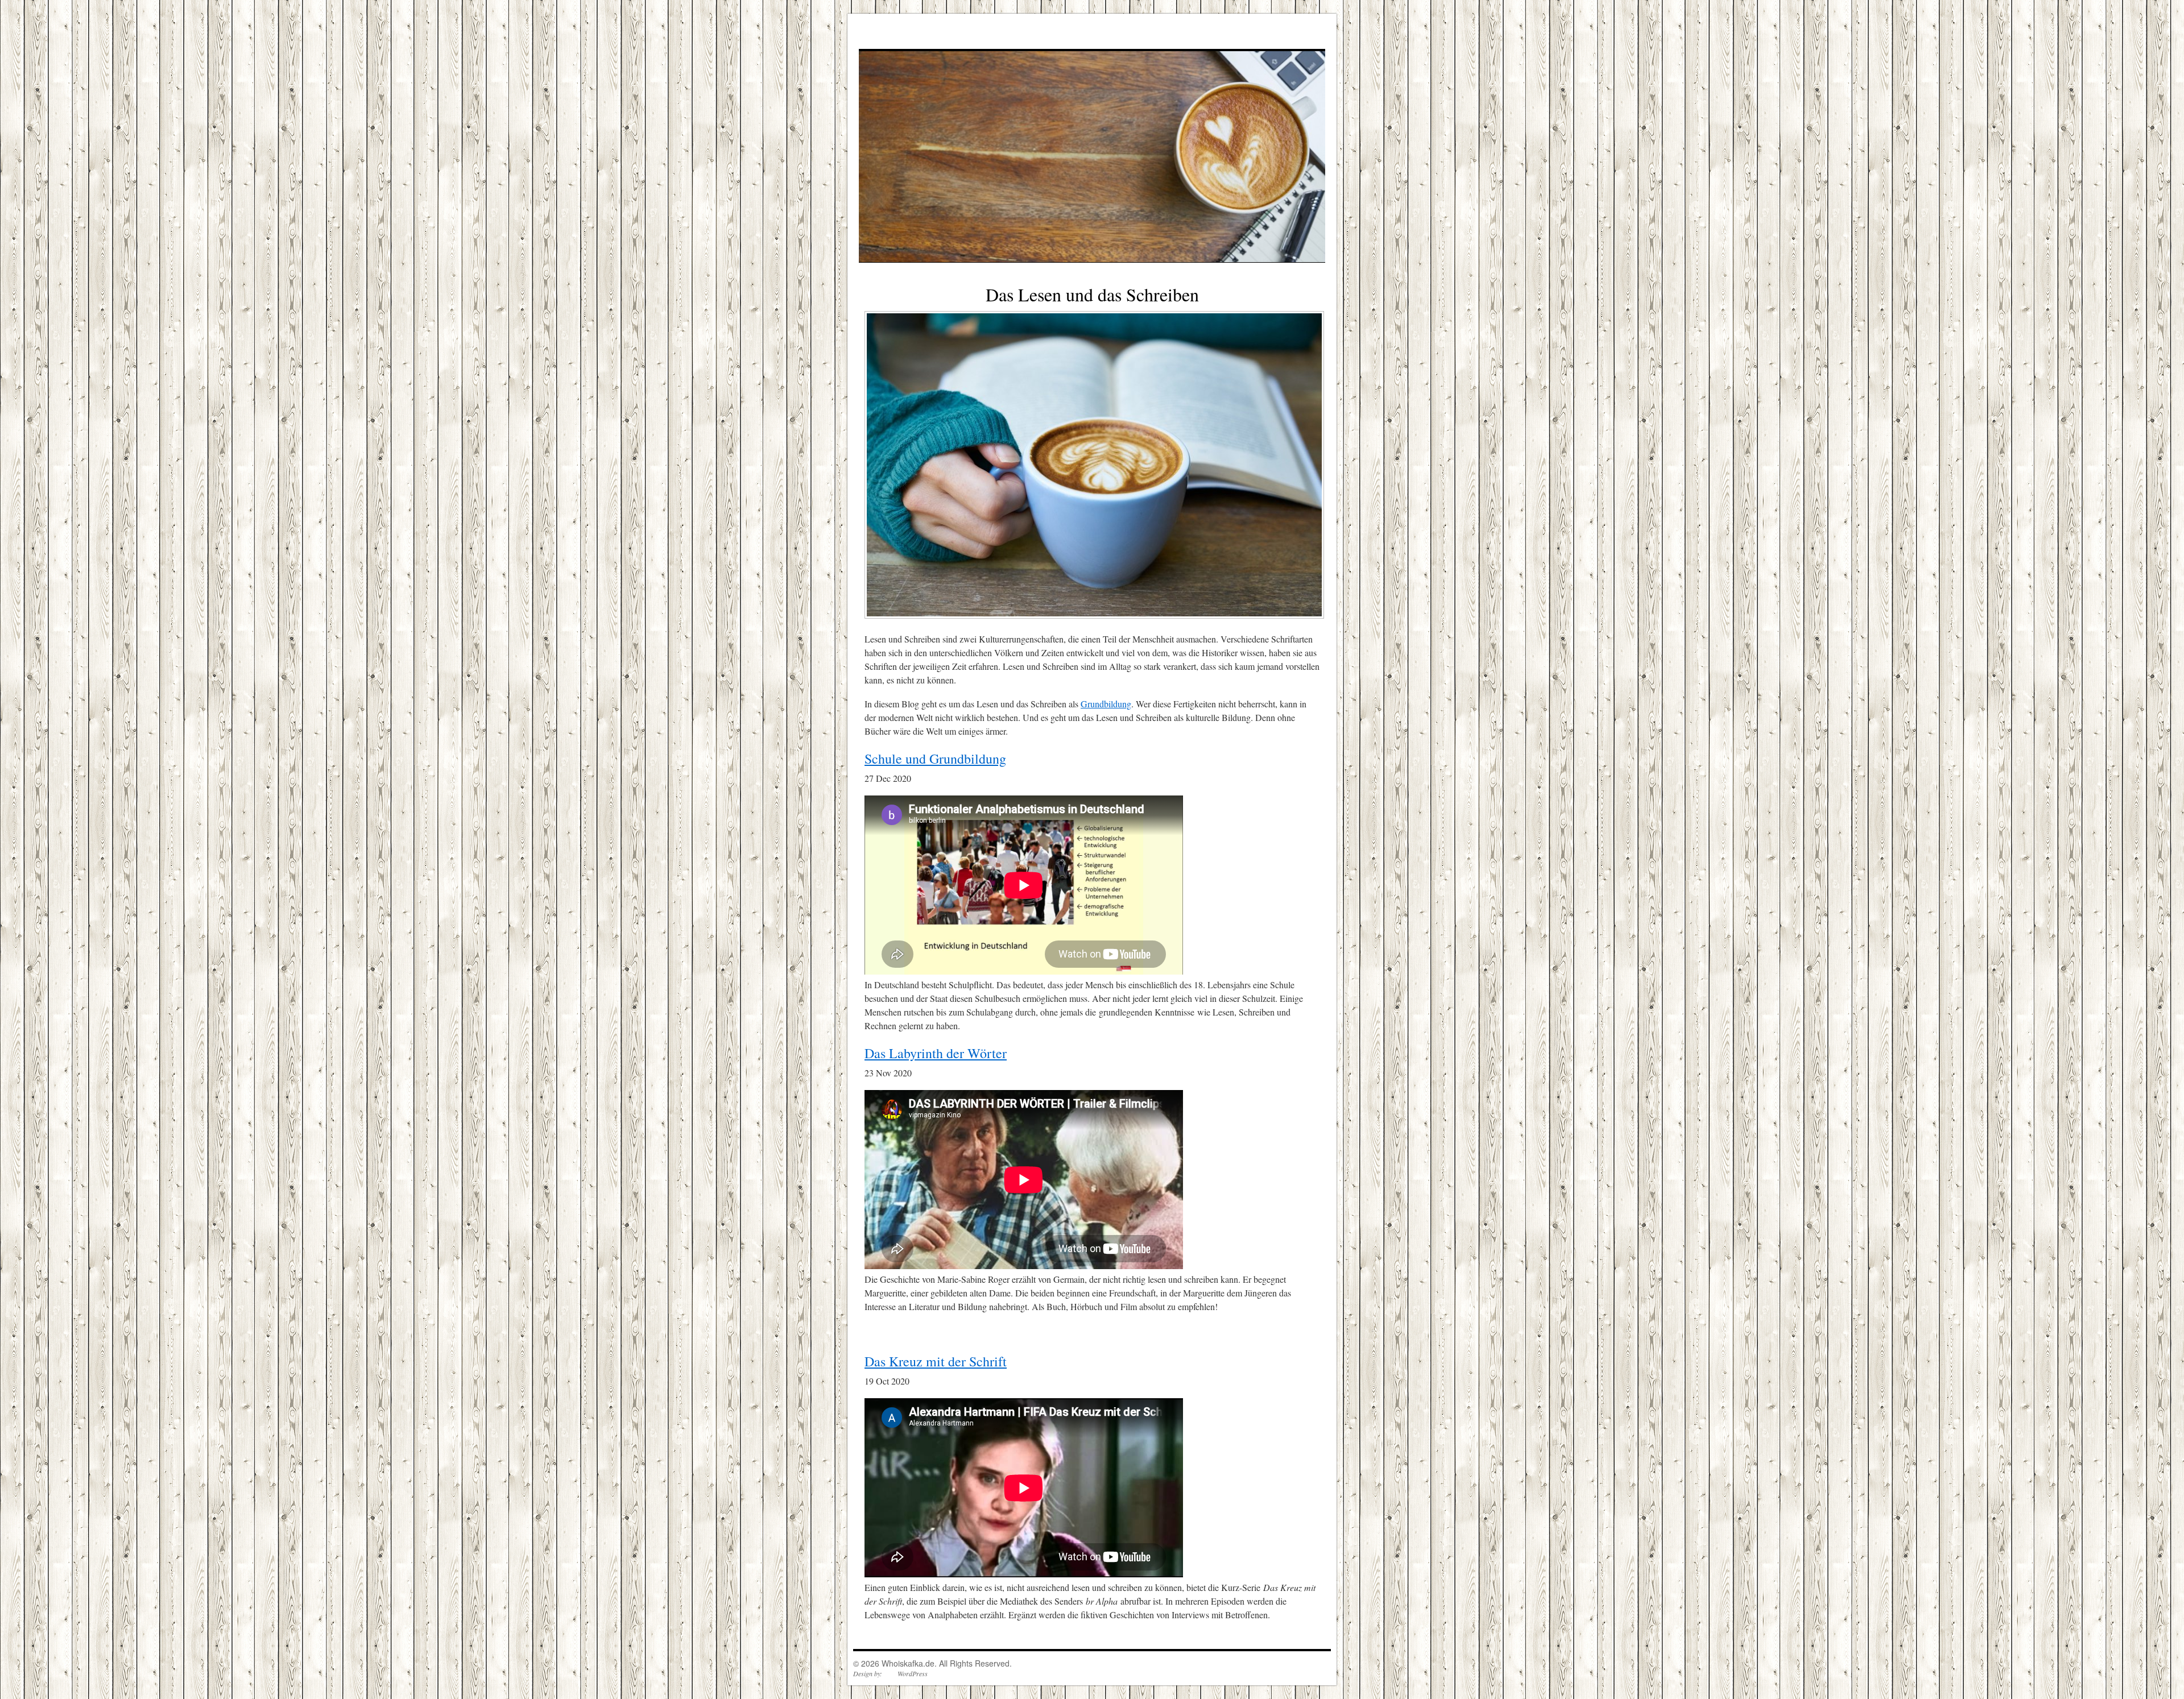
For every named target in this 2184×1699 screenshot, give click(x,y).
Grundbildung (1106, 704)
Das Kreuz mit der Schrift (936, 1361)
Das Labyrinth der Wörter (936, 1053)
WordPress (913, 1673)
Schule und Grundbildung (935, 759)
